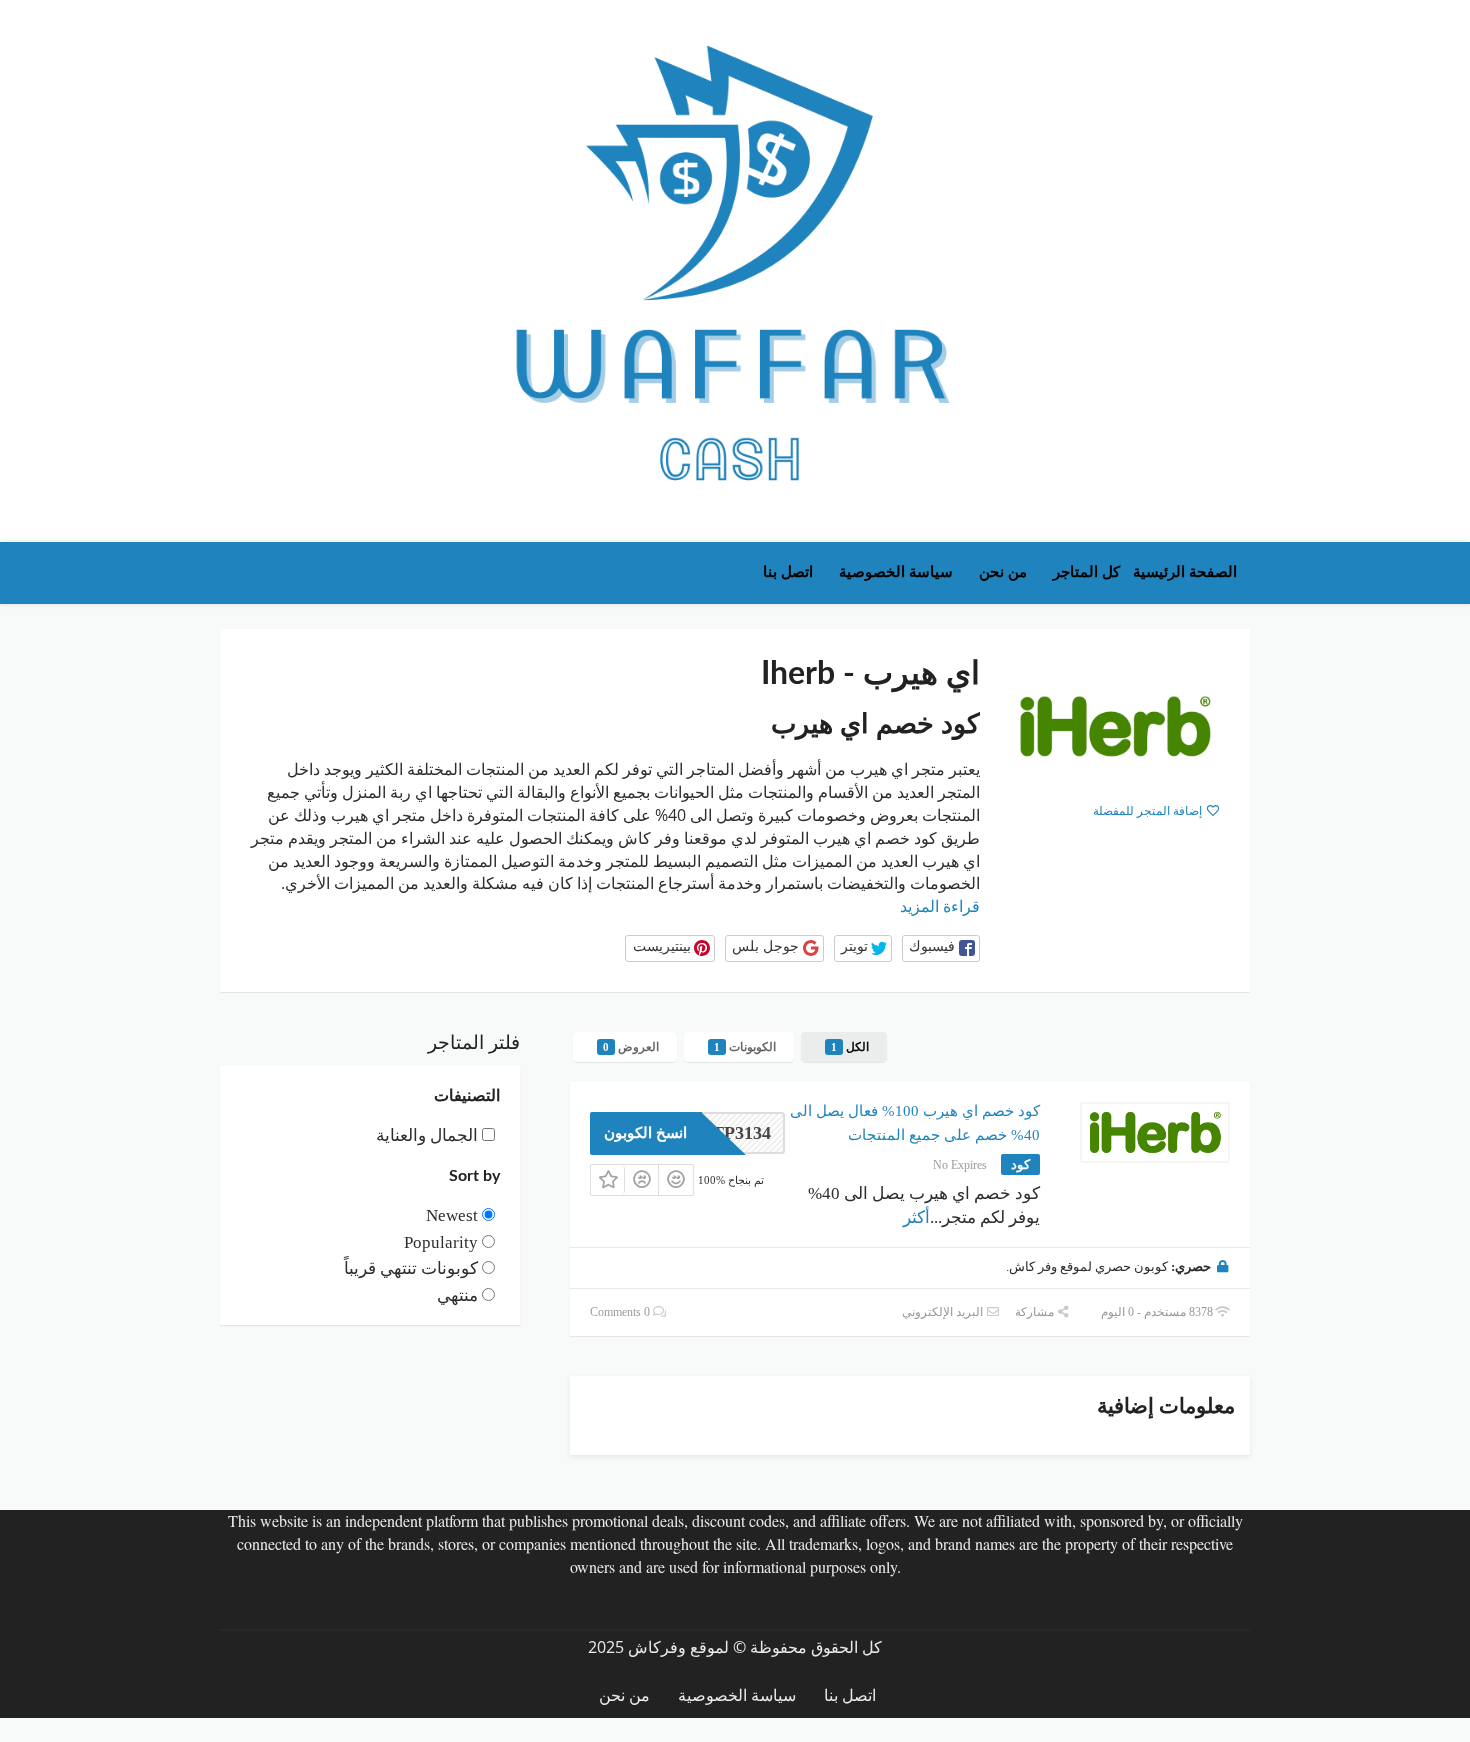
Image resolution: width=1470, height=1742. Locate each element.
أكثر (916, 1217)
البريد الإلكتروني (944, 1312)
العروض (631, 1047)
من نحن (1003, 572)
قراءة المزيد (940, 906)
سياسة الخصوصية (896, 572)
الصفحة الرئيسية (1185, 572)
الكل (850, 1047)
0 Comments (621, 1312)
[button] (941, 948)
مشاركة (1036, 1312)
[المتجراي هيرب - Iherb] (1115, 726)
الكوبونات (745, 1047)
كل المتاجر (1086, 572)
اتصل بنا (788, 572)
